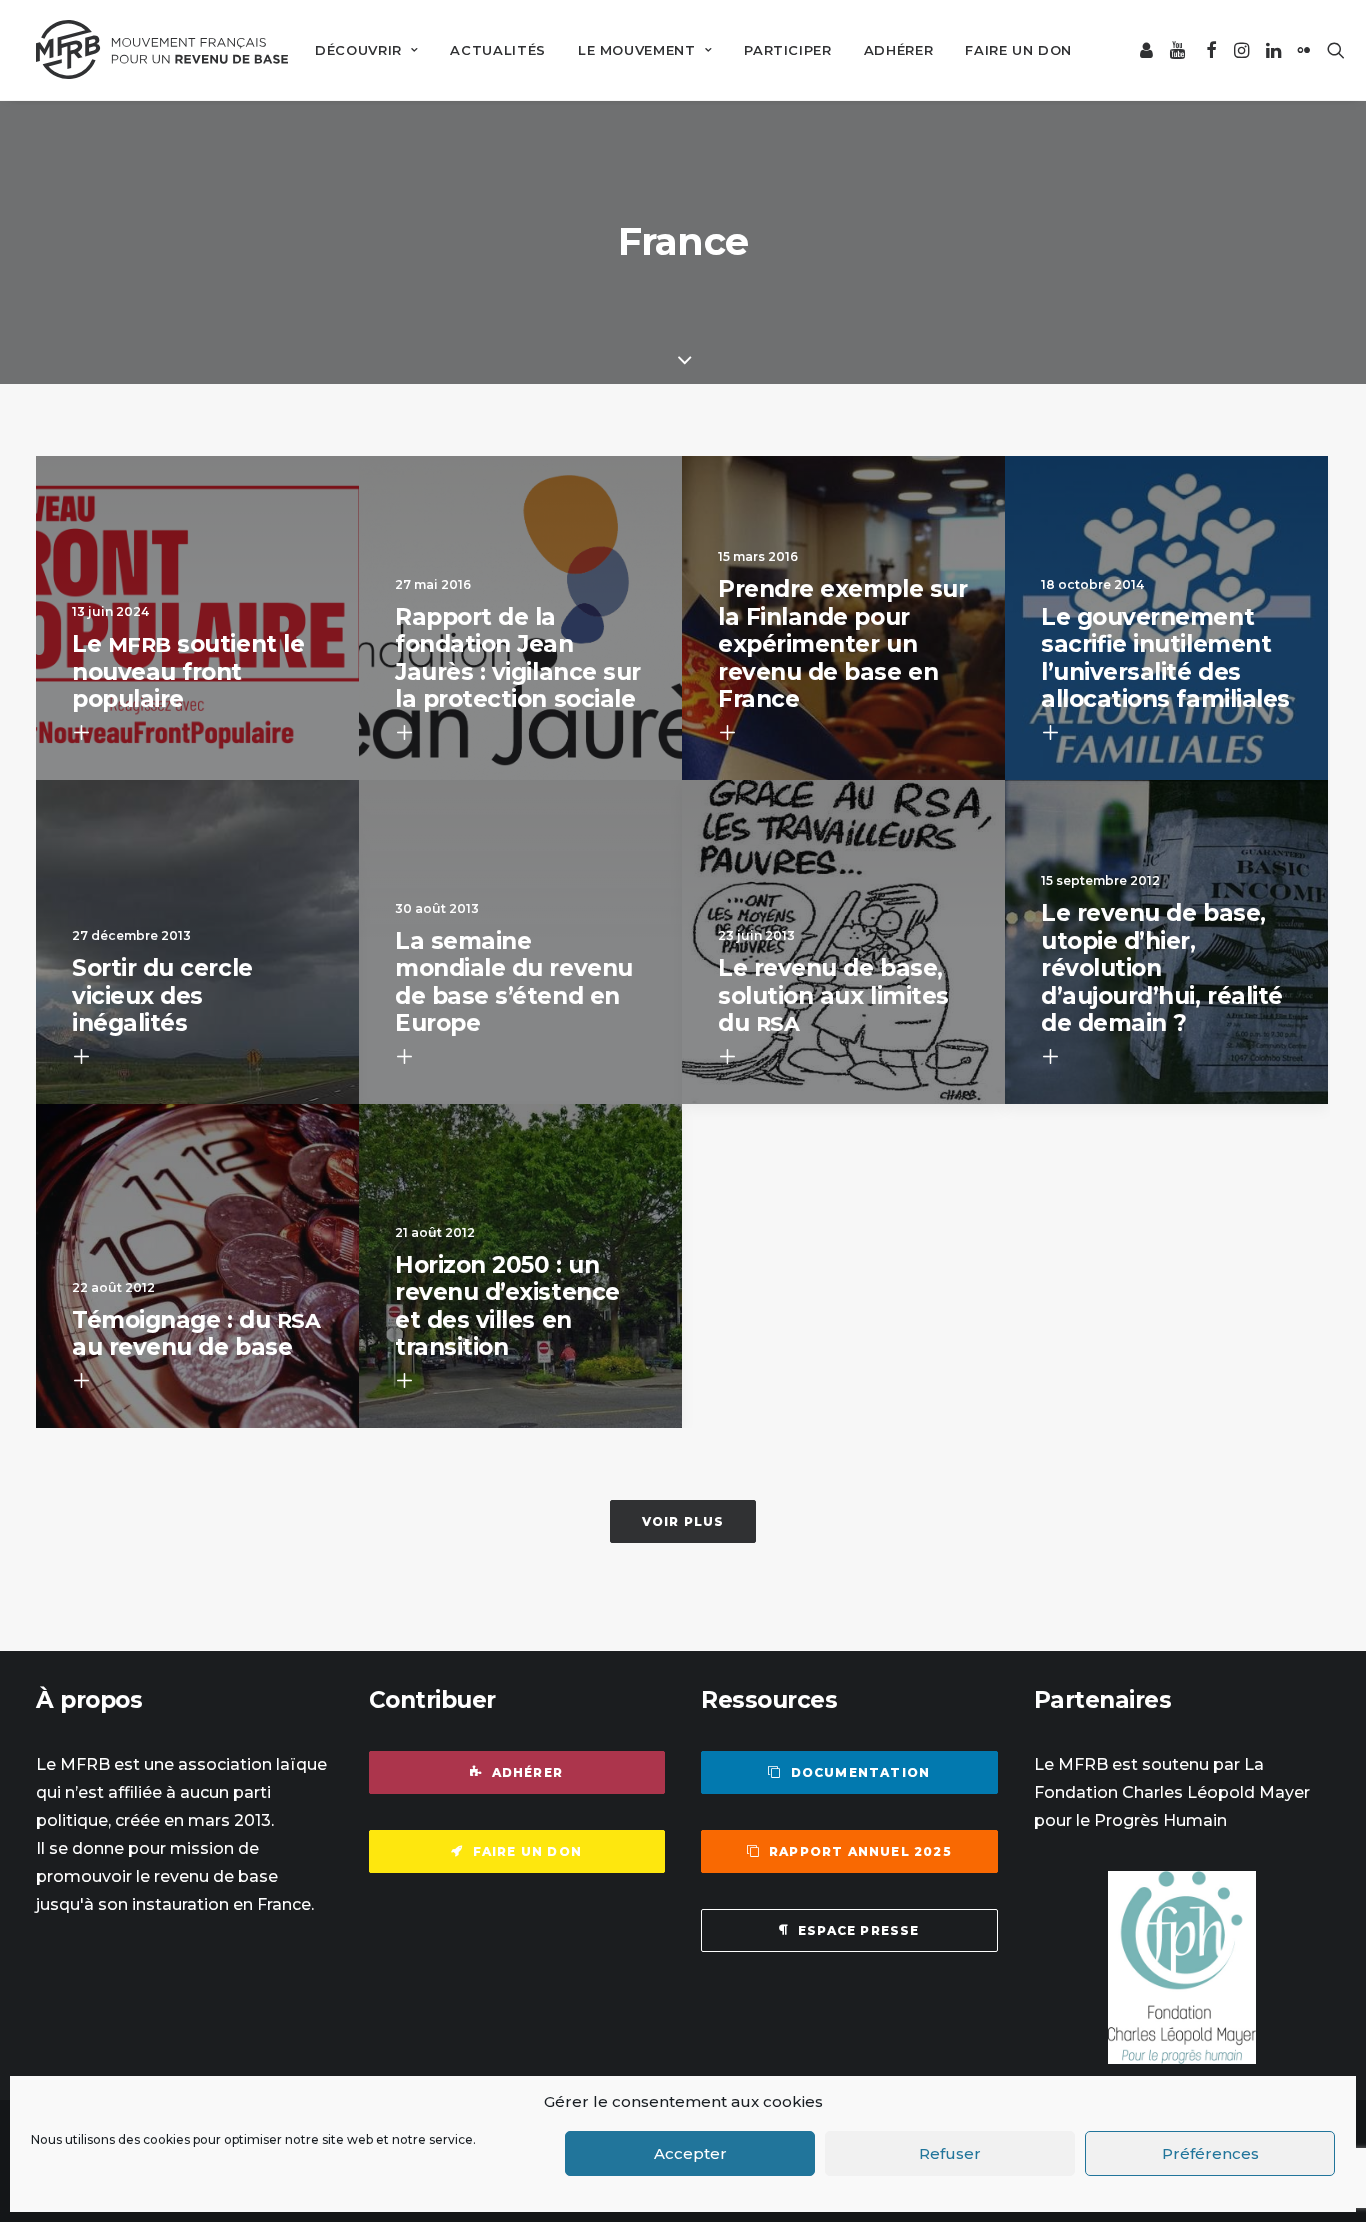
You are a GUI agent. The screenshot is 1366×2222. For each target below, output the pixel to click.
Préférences (1210, 2153)
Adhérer (899, 50)
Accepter (690, 2153)
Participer (788, 50)
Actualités (498, 50)
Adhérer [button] (527, 1772)
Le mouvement (637, 50)
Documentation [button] (861, 1772)
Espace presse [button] (859, 1930)
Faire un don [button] (527, 1851)
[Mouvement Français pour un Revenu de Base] (162, 50)
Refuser (950, 2153)
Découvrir (358, 50)
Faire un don (1018, 50)
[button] (1147, 50)
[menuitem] (366, 50)
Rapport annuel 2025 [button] (860, 1851)
